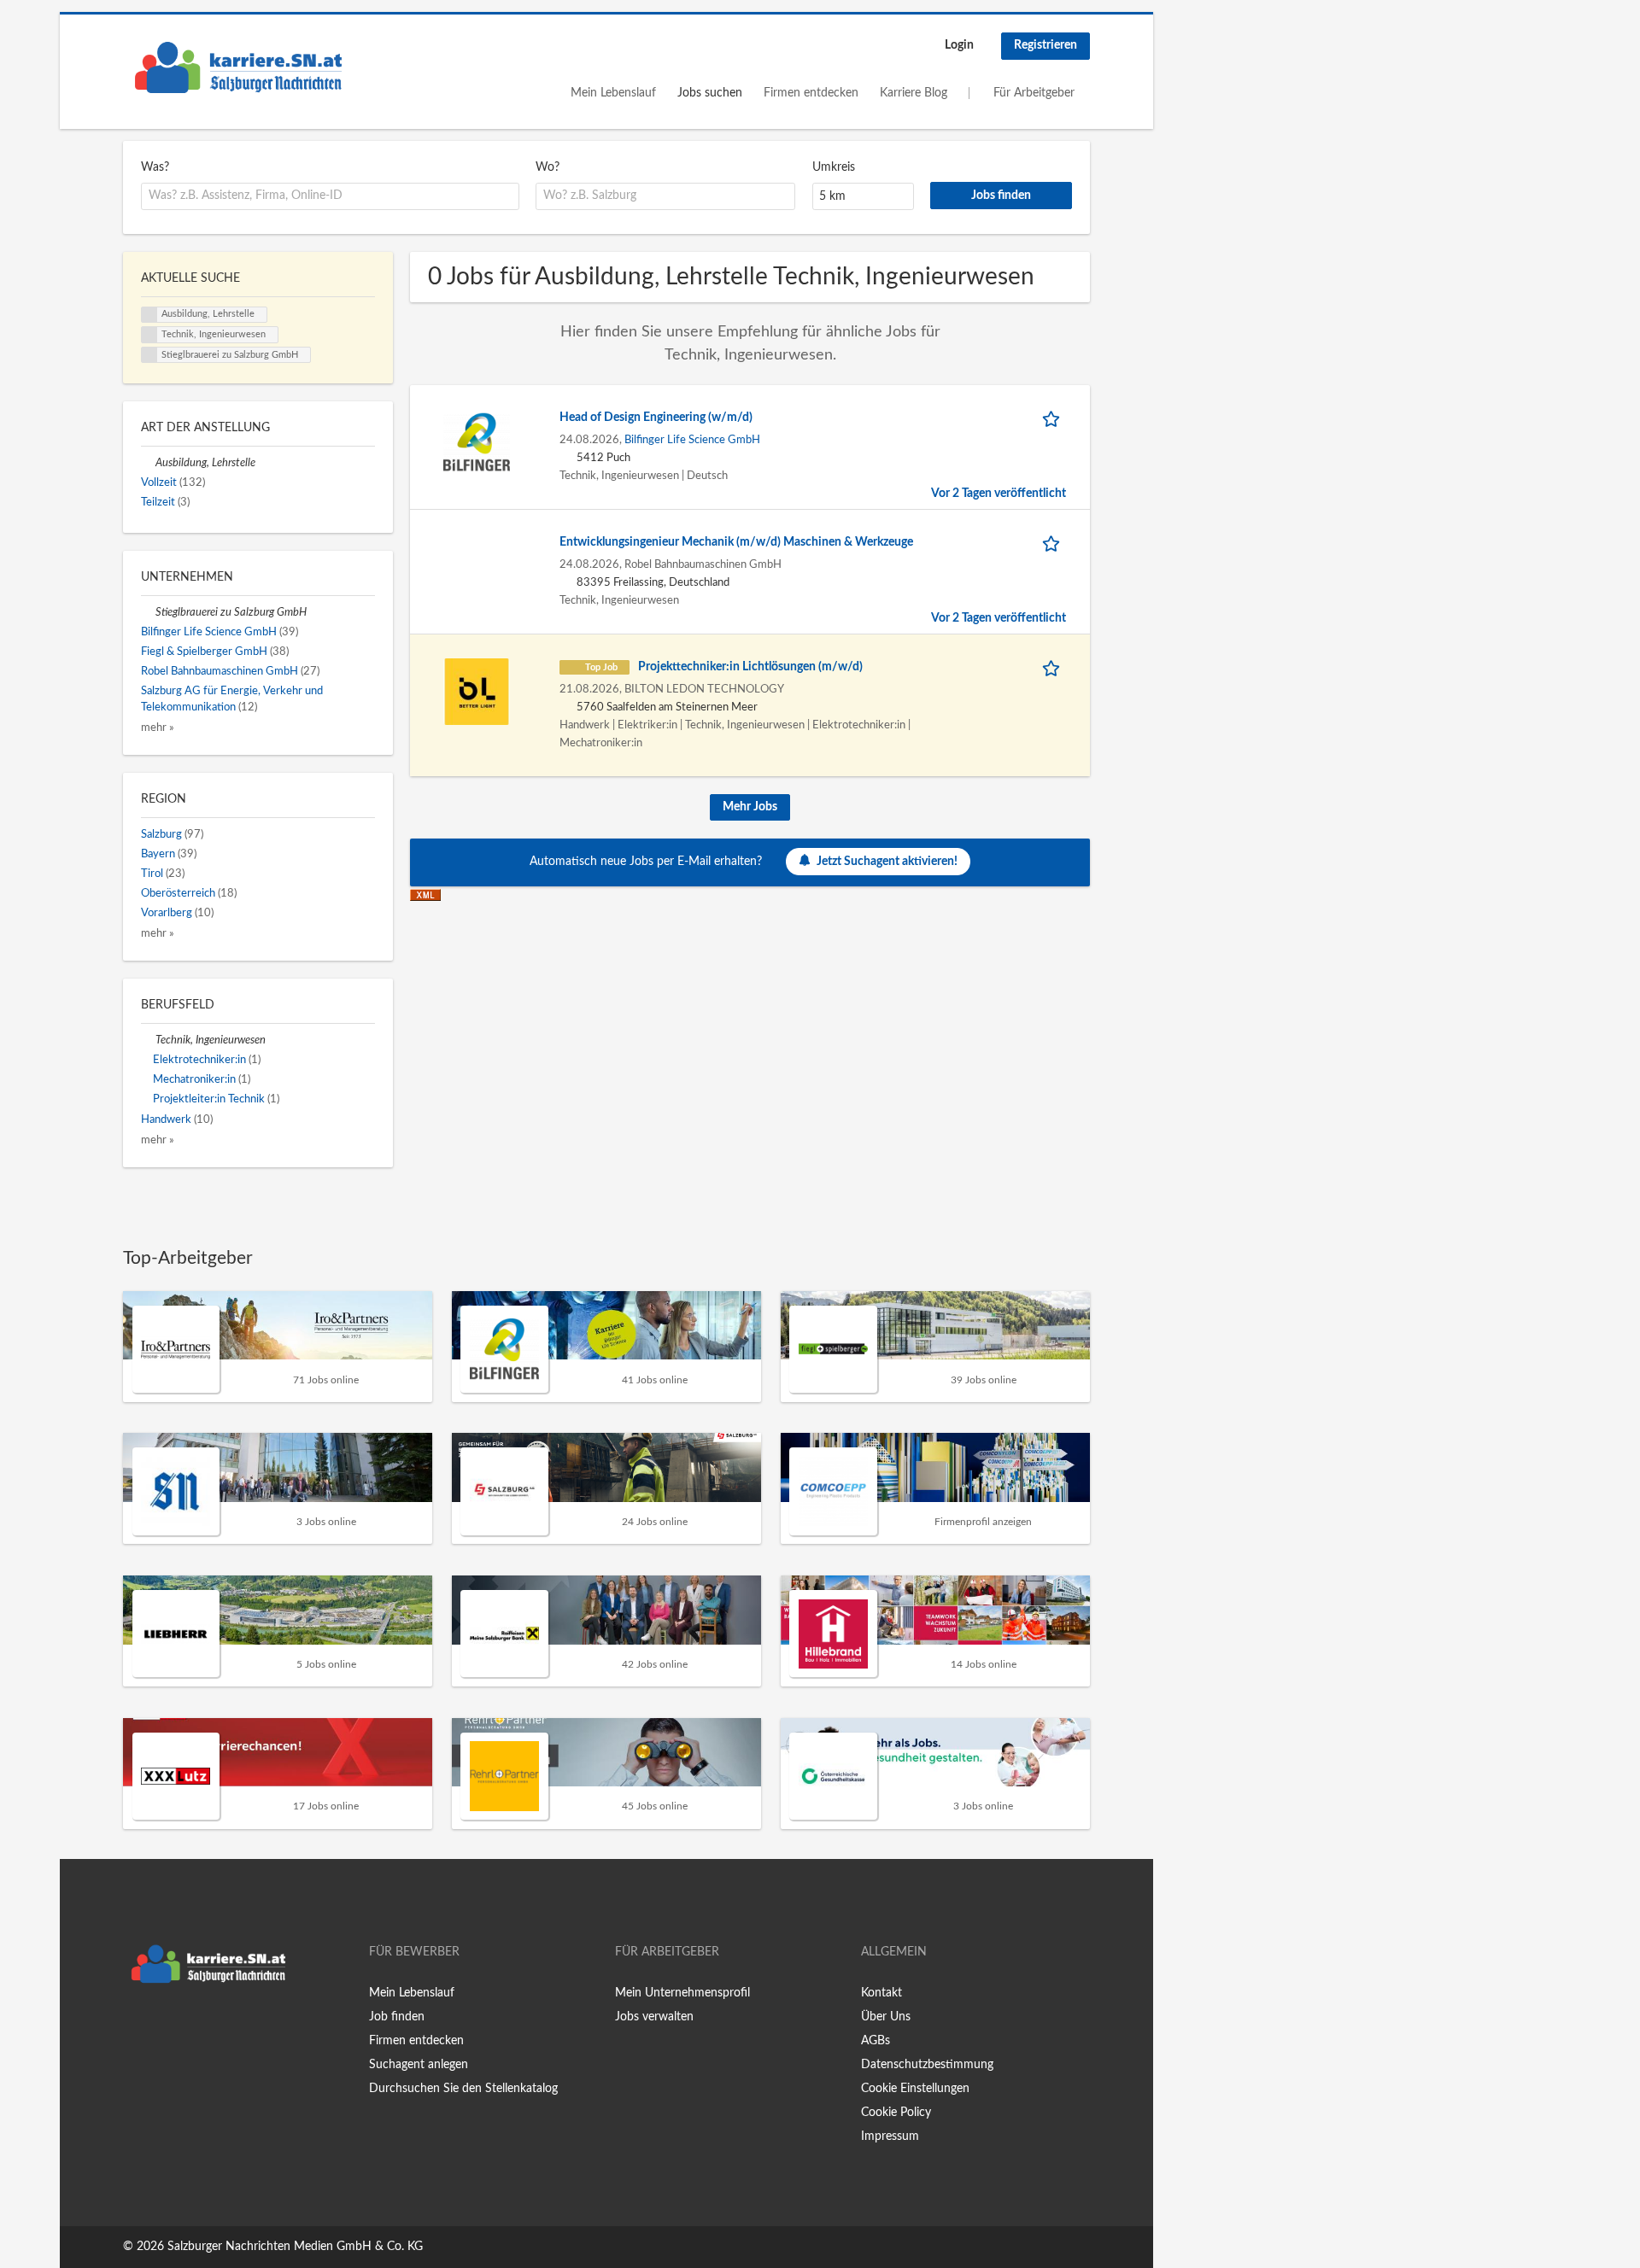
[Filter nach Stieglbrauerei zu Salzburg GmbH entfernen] (148, 612)
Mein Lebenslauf (613, 93)
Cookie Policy (896, 2113)
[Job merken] (1054, 418)
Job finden (397, 2017)
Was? (155, 167)
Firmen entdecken (811, 93)
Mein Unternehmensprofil (682, 1993)
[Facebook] (135, 2027)
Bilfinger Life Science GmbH (692, 440)
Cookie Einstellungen (915, 2089)
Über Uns (886, 2017)
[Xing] (164, 2027)
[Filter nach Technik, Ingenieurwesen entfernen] (148, 1040)
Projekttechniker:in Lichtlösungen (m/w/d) (750, 667)
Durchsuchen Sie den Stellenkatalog (463, 2089)
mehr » (158, 728)
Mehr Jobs (750, 807)
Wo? (548, 167)
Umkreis (834, 167)
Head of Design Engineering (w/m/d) (656, 418)
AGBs (876, 2041)
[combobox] (330, 196)
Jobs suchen (710, 93)
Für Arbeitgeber (1034, 93)
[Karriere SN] (238, 67)
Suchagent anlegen (419, 2065)
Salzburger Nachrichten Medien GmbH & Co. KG (295, 2247)
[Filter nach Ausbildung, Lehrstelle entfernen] (148, 463)
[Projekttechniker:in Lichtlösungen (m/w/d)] (477, 691)
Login (959, 45)
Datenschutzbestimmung (927, 2065)
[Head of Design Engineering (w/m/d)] (477, 441)
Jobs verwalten (654, 2017)
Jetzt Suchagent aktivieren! (887, 862)
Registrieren (1045, 45)
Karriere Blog (914, 93)
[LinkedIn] (189, 2027)
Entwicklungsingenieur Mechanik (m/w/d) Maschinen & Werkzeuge (736, 542)
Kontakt (881, 1993)
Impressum (890, 2136)
